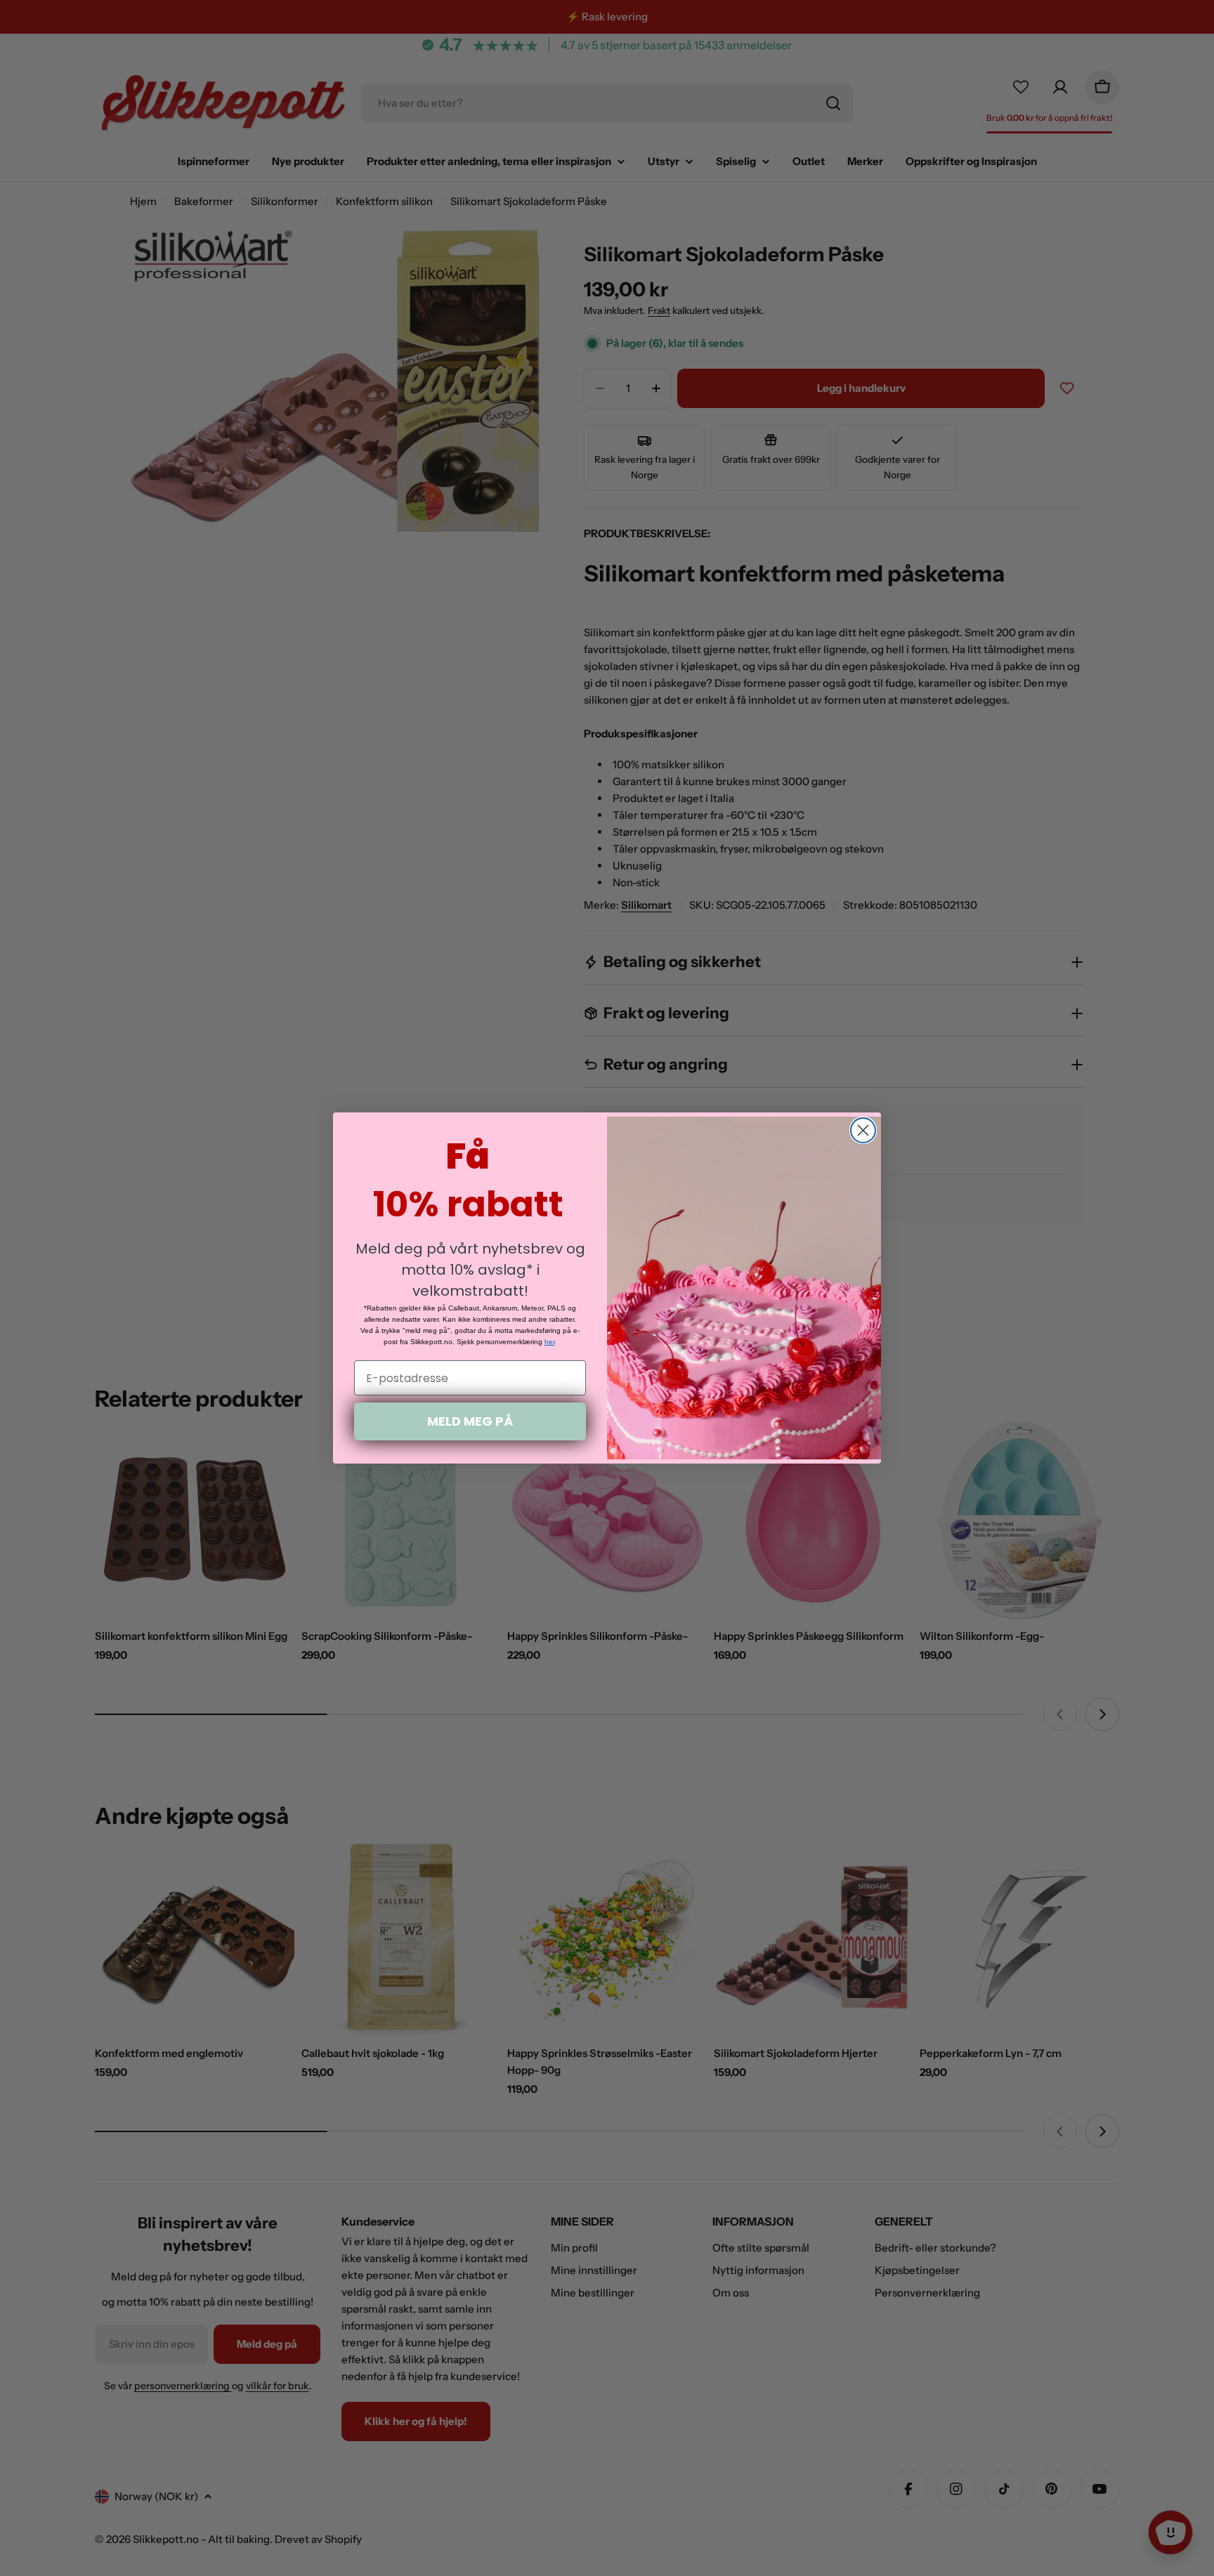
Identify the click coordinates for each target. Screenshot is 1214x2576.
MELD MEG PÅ (470, 1421)
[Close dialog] (863, 1130)
